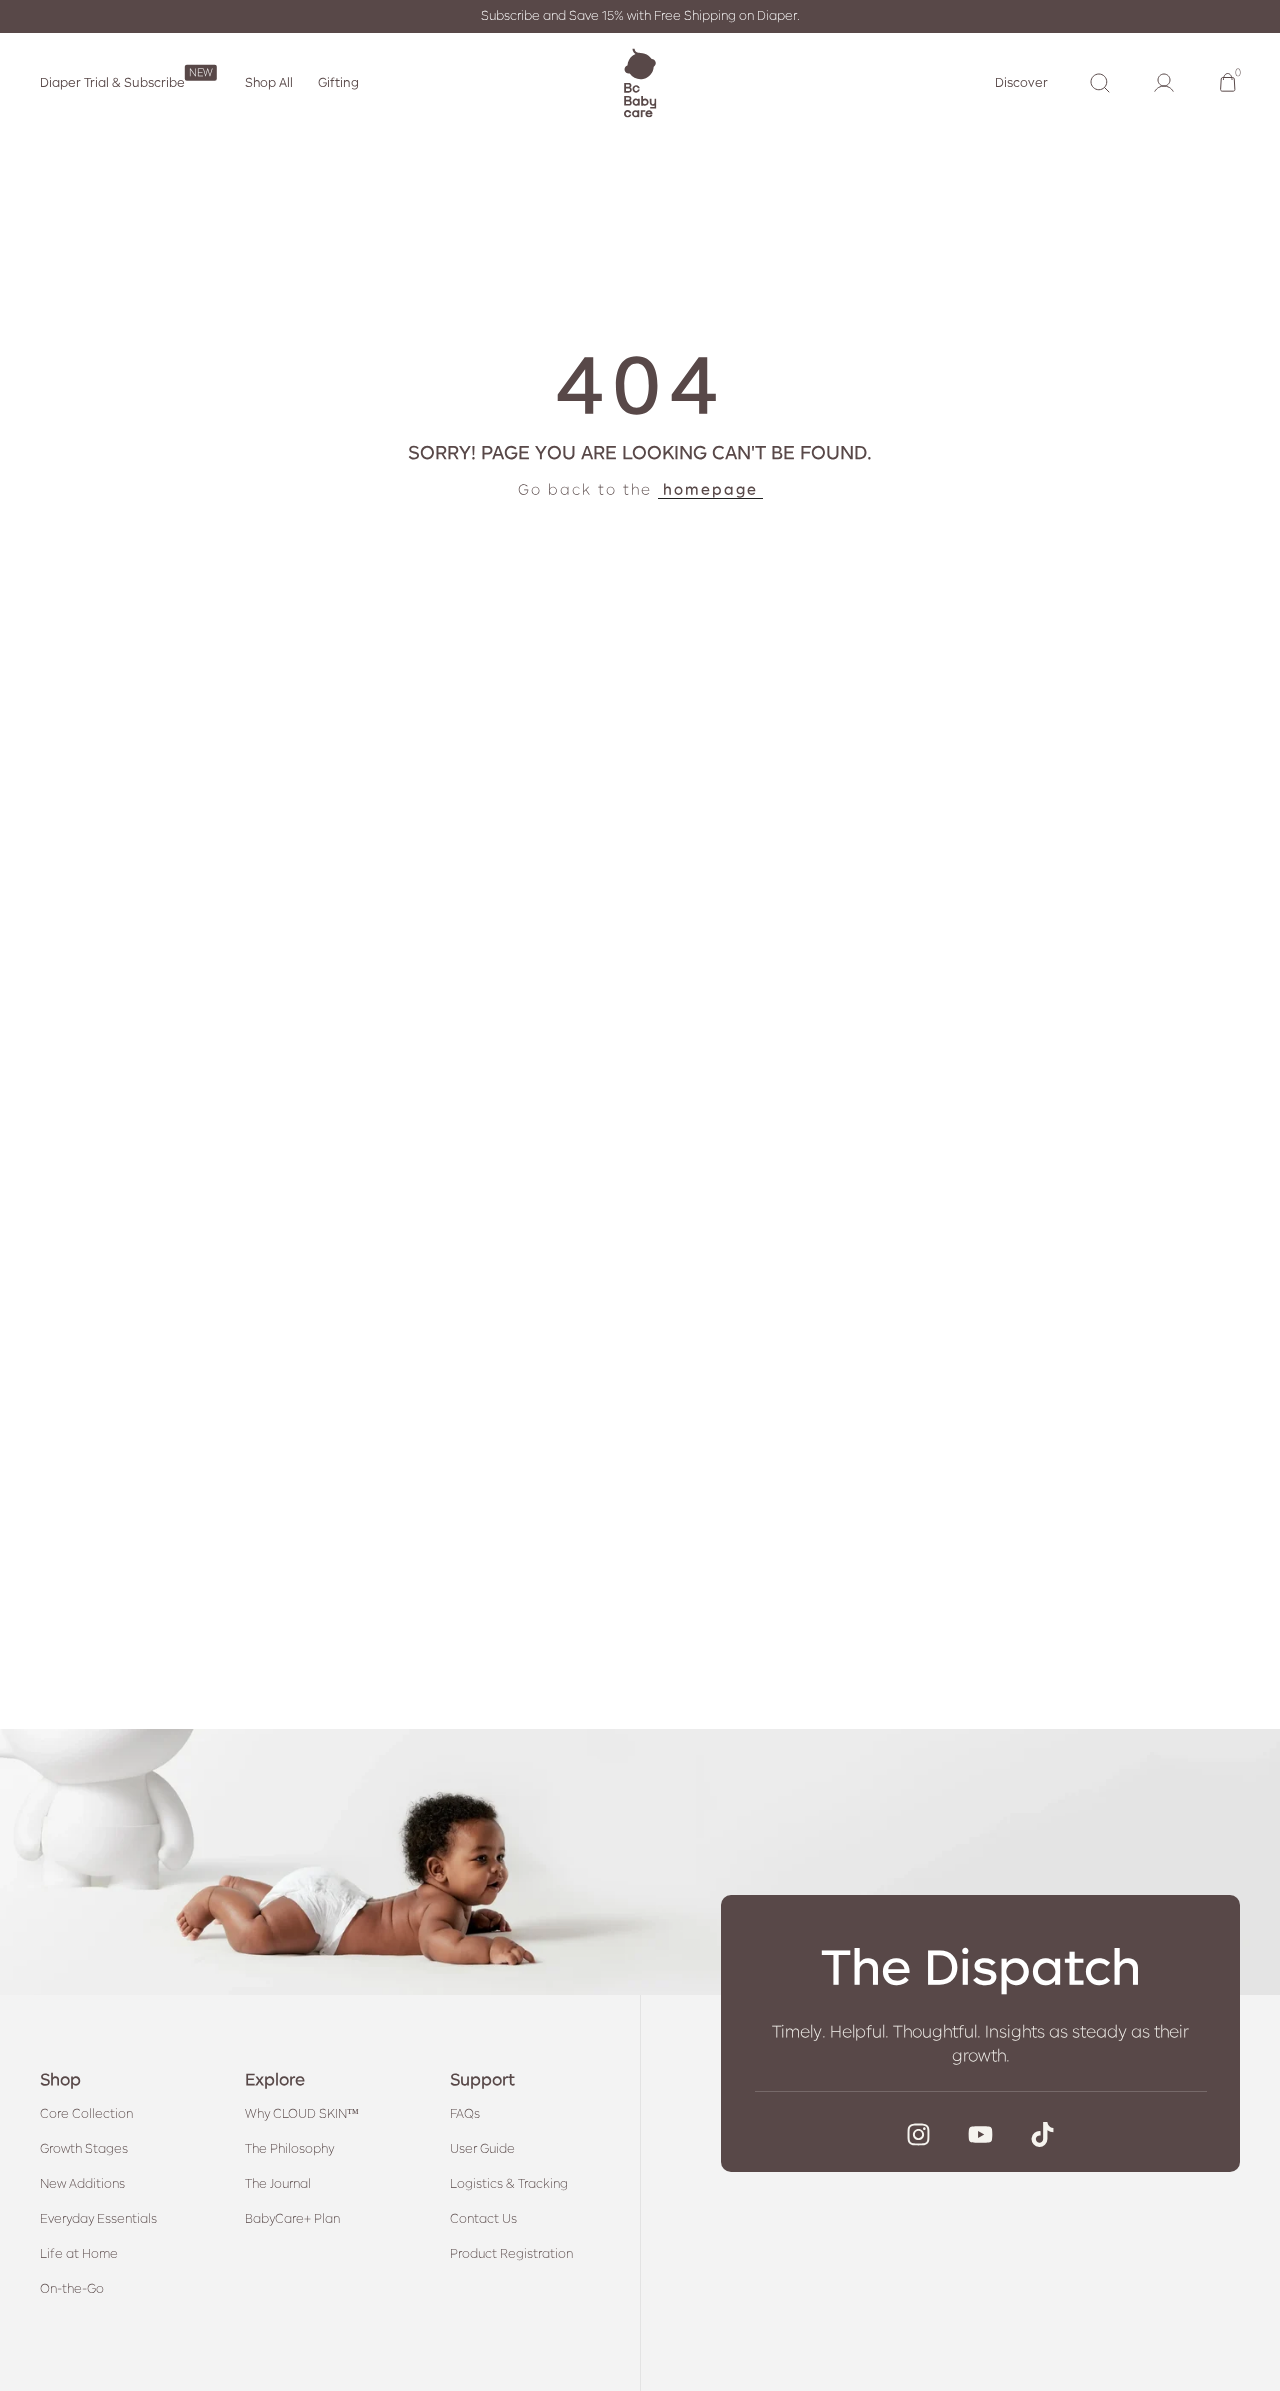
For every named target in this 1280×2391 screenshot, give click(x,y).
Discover (1021, 83)
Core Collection (86, 2114)
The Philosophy (289, 2149)
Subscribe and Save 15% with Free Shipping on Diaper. (640, 16)
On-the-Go (72, 2290)
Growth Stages (84, 2149)
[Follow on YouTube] (980, 2134)
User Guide (482, 2149)
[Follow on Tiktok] (1042, 2134)
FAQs (465, 2114)
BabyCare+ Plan (292, 2220)
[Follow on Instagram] (918, 2134)
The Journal (278, 2184)
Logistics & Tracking (509, 2184)
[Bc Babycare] (640, 83)
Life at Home (79, 2255)
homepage (710, 489)
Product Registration (511, 2255)
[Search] (1100, 83)
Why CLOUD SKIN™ (302, 2114)
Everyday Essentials (98, 2220)
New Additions (82, 2184)
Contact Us (483, 2220)
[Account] (1164, 83)
